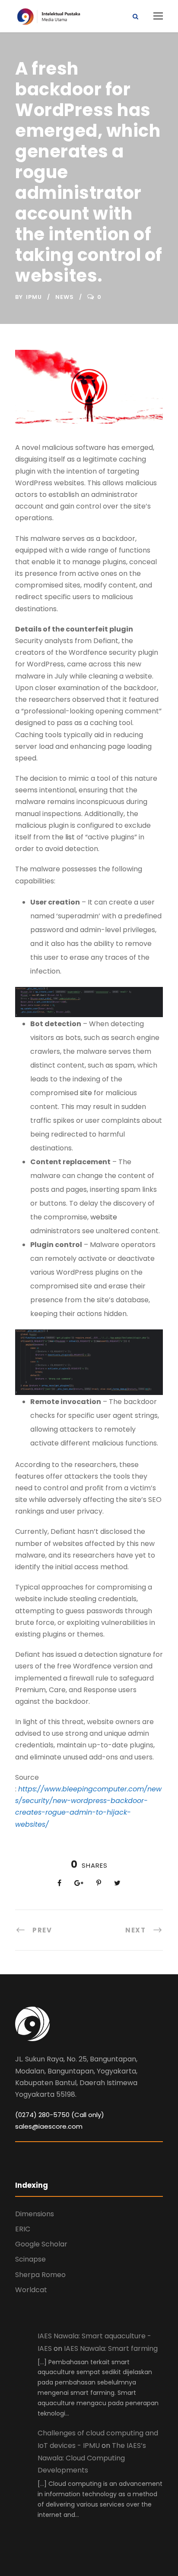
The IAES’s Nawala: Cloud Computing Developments (92, 2458)
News (65, 297)
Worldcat (31, 2290)
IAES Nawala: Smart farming (111, 2348)
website (104, 1217)
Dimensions (35, 2214)
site (86, 1093)
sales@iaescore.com (49, 2126)
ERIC (23, 2229)
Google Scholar (41, 2244)
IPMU (34, 297)
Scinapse (30, 2259)
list (70, 837)
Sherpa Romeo (40, 2275)
